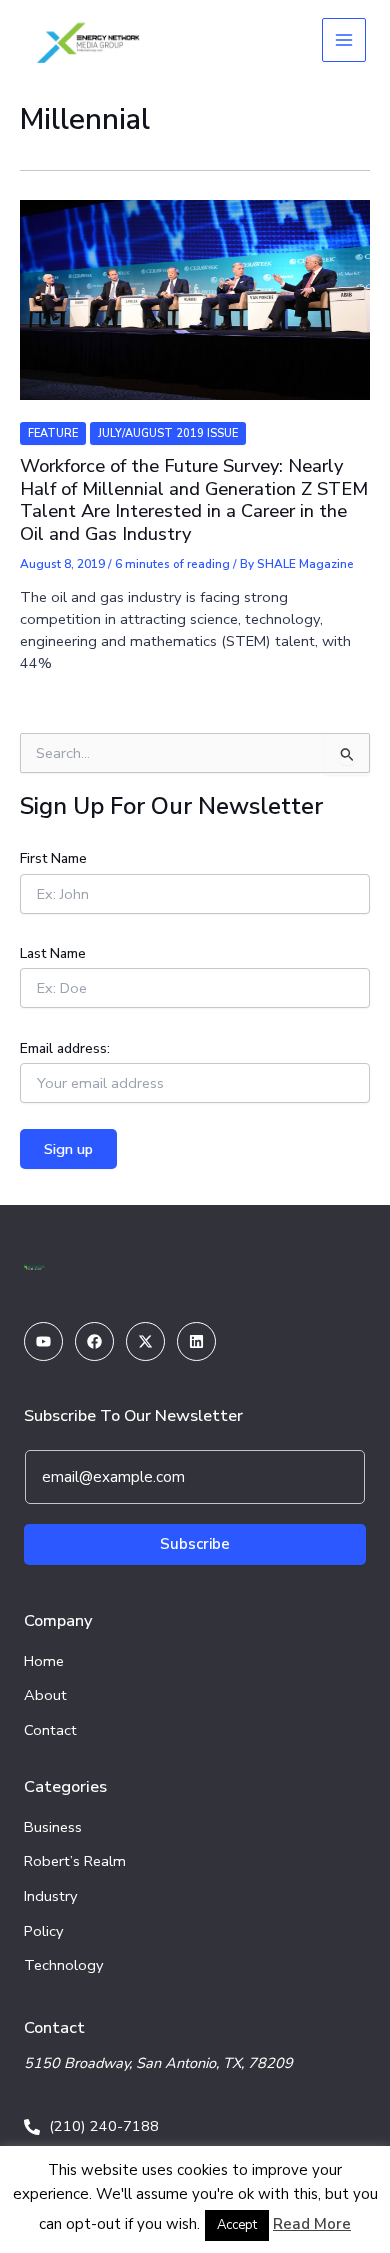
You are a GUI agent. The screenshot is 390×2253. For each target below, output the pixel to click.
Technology (64, 1965)
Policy (44, 1931)
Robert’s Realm (75, 1861)
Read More (312, 2224)
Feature (53, 433)
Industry (51, 1896)
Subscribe (195, 1544)
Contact (50, 1730)
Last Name (53, 953)
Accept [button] (237, 2225)
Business (53, 1827)
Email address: (65, 1048)
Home (44, 1661)
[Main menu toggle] (344, 40)
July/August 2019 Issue (168, 433)
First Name (53, 858)
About (45, 1695)
